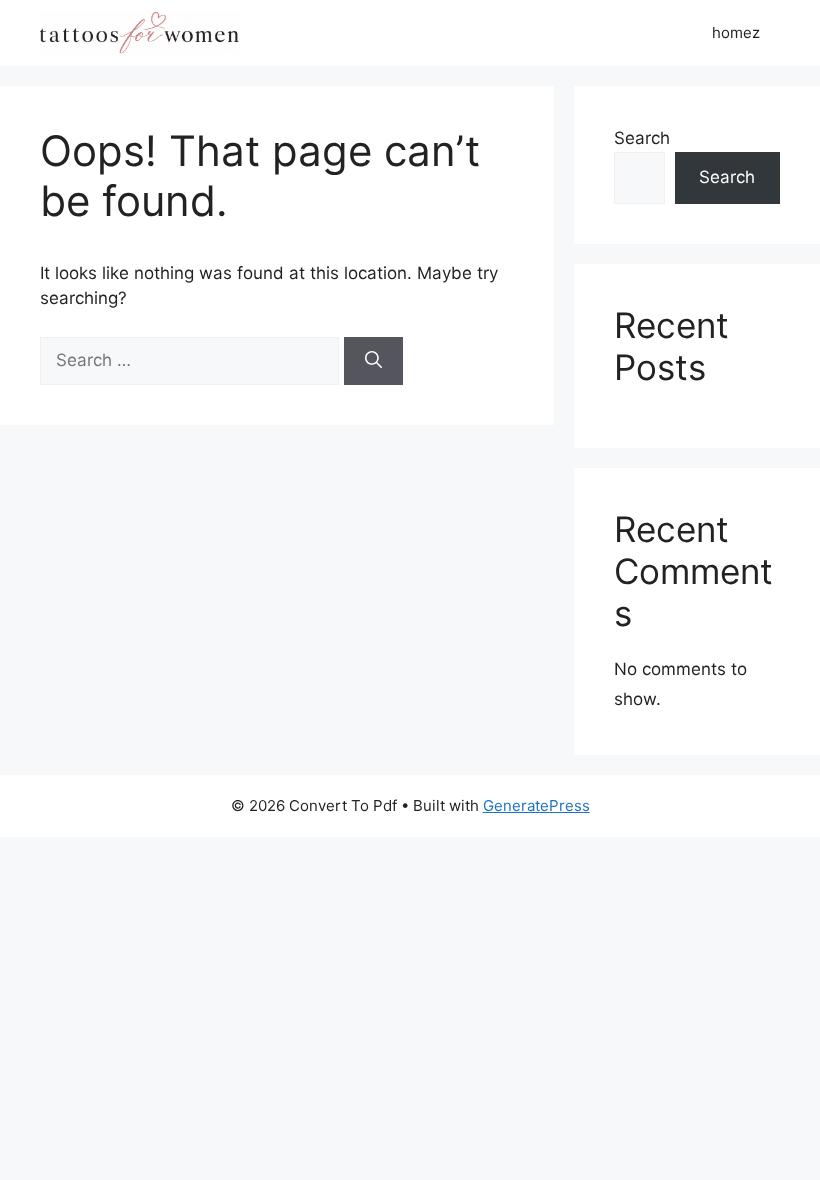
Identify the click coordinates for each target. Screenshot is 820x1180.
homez (736, 32)
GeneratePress (536, 805)
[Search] (373, 361)
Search (642, 138)
